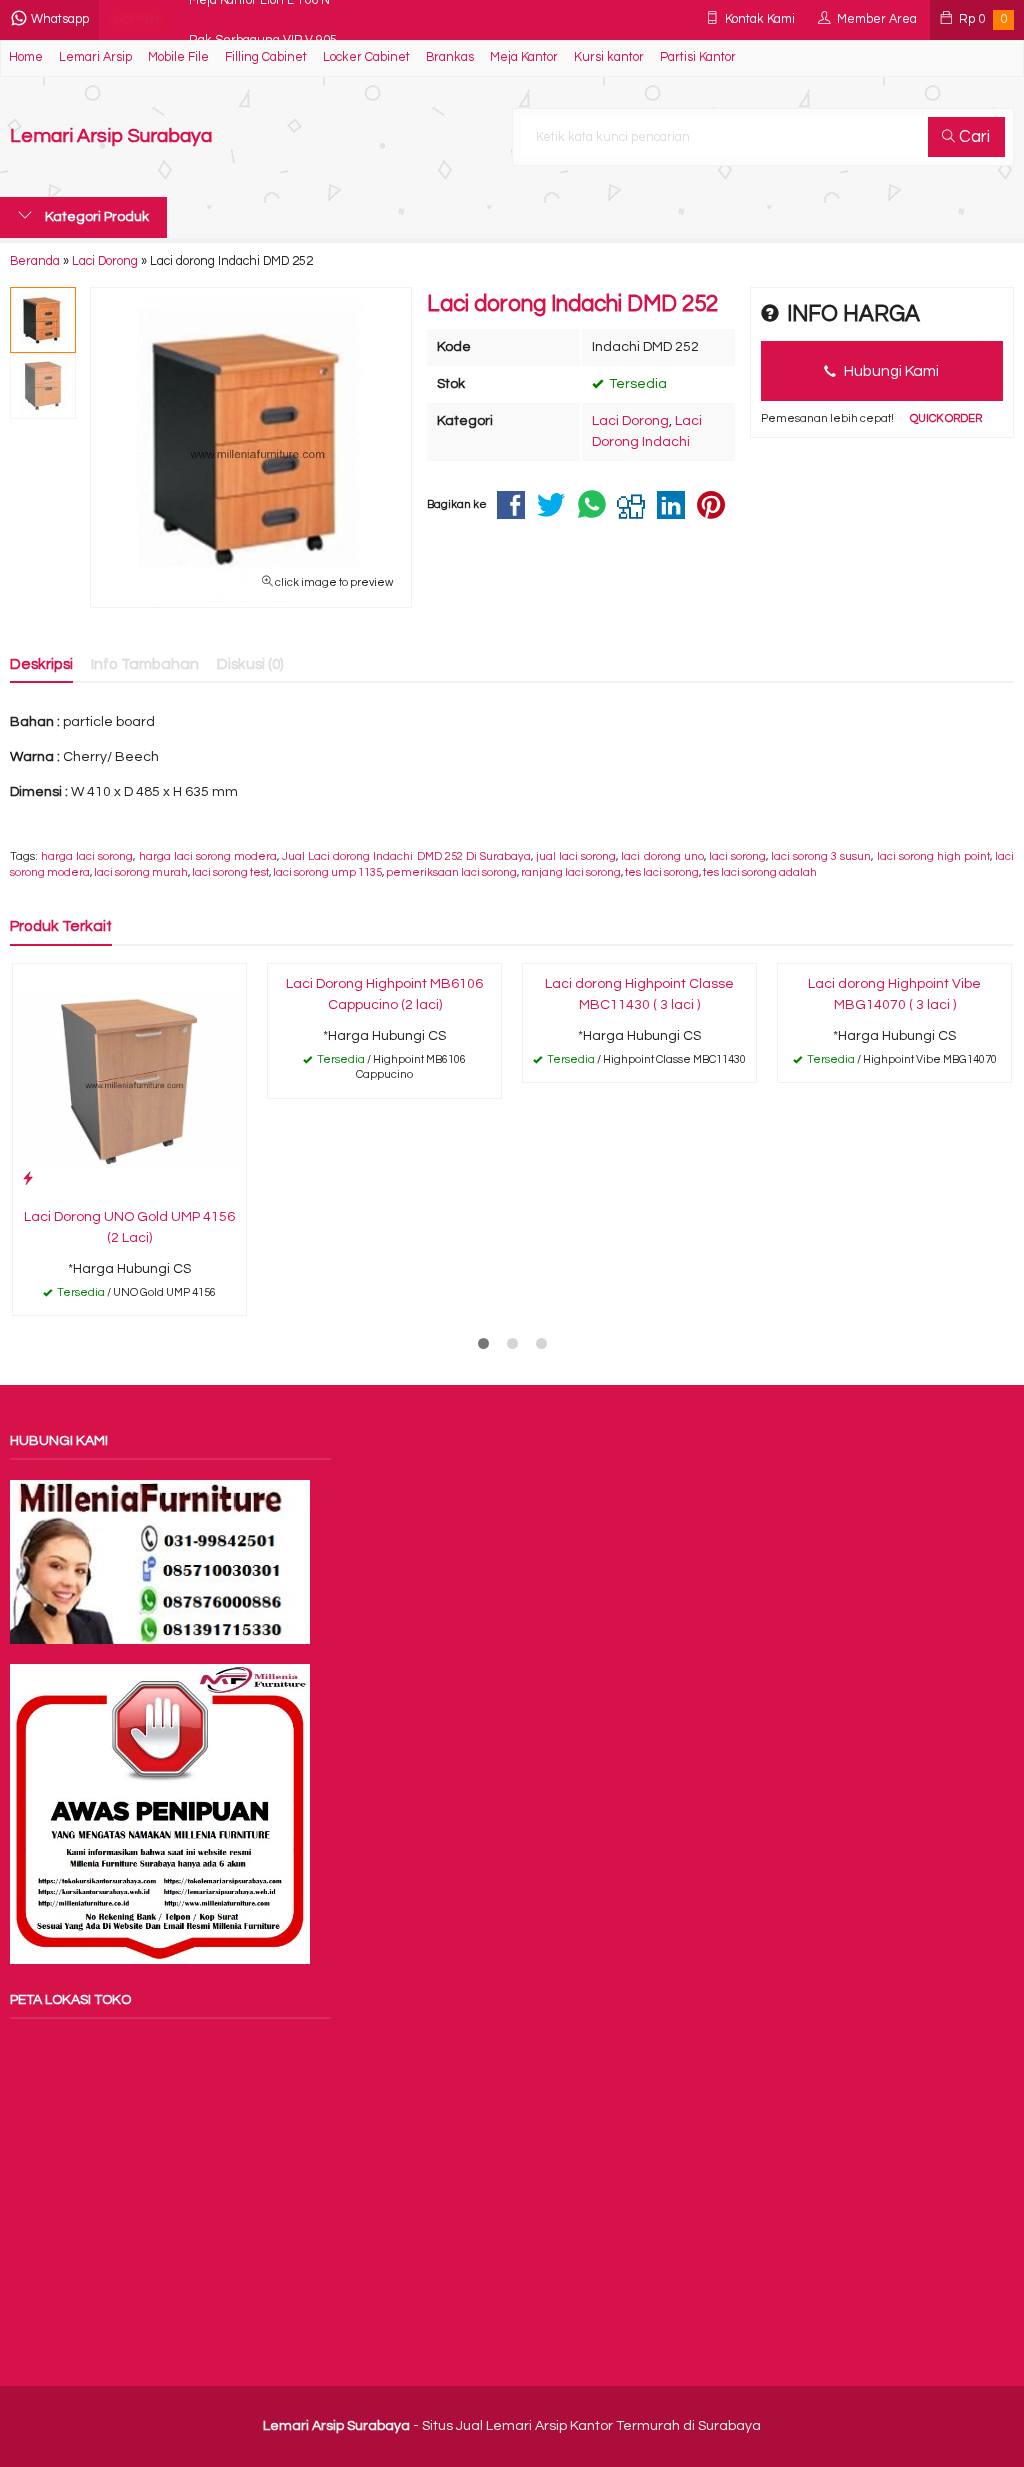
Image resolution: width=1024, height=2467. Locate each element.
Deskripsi (41, 664)
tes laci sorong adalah (760, 872)
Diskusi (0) (250, 664)
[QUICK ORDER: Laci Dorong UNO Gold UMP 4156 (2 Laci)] (28, 1178)
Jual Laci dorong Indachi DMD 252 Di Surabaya (406, 856)
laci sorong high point (933, 856)
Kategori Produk (95, 217)
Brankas (450, 57)
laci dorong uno (662, 856)
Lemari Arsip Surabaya (111, 136)
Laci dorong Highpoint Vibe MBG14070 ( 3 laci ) (894, 994)
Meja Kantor (524, 57)
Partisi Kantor (698, 57)
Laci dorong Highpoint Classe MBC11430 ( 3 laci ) (639, 994)
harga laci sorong (87, 856)
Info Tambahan (145, 664)
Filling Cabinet (266, 57)
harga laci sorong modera (208, 856)
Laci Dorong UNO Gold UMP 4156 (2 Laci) (129, 1227)
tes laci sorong (662, 872)
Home (26, 57)
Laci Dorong (630, 421)
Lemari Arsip (95, 57)
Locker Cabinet (366, 57)
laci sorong (737, 856)
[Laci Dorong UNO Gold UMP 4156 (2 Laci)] (129, 1080)
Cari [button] (972, 137)
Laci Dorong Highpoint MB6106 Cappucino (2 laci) (384, 994)
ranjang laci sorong (571, 872)
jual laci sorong (576, 856)
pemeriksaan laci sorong (451, 872)
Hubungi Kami (890, 371)
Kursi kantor (609, 57)
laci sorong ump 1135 (327, 872)
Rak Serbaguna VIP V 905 (263, 19)
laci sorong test (230, 872)
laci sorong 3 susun (821, 856)
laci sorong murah (141, 872)
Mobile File (178, 57)
